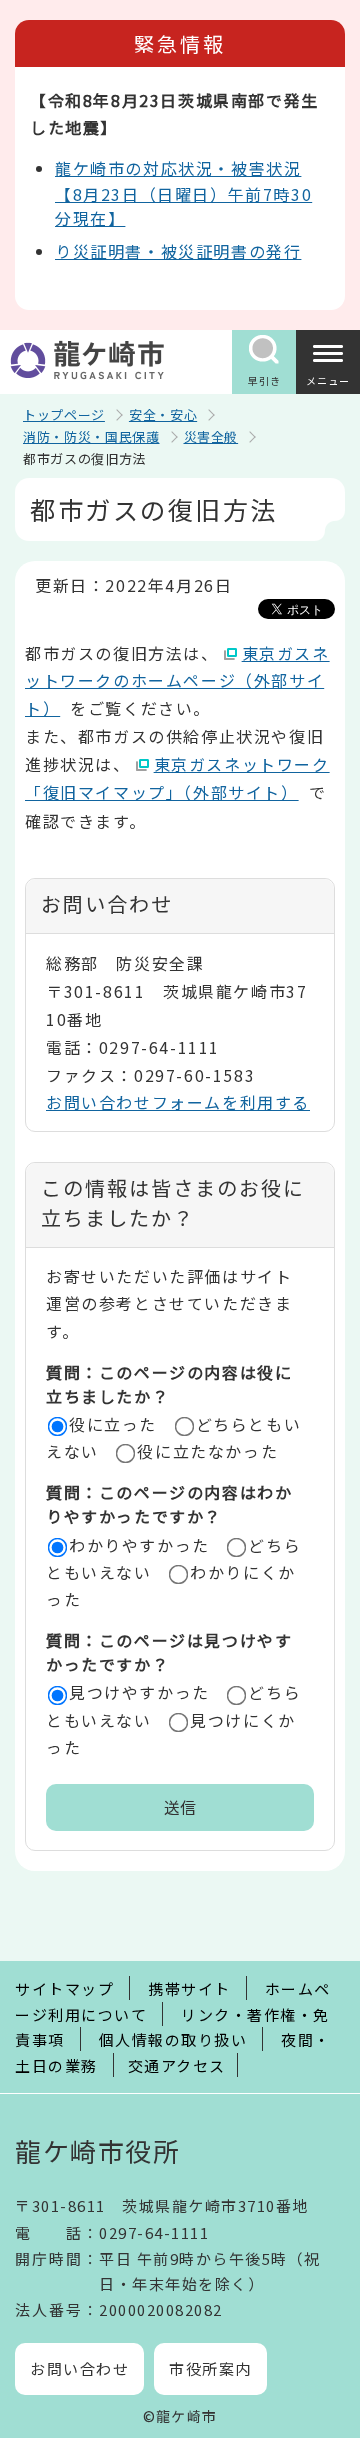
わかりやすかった (139, 1545)
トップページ (64, 414)
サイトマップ (64, 1988)
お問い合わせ (79, 2368)
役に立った (113, 1424)
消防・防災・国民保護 (91, 436)
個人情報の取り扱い (173, 2039)
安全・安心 (163, 414)
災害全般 (211, 436)
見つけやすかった (139, 1692)
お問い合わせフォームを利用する (178, 1102)
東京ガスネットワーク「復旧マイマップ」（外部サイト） (177, 778)
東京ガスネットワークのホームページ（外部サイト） (177, 680)
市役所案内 (210, 2368)
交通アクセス (177, 2065)
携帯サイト (189, 1988)
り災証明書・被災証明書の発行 (178, 251)
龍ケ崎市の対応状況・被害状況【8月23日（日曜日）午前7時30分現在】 (183, 193)
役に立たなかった (207, 1451)
